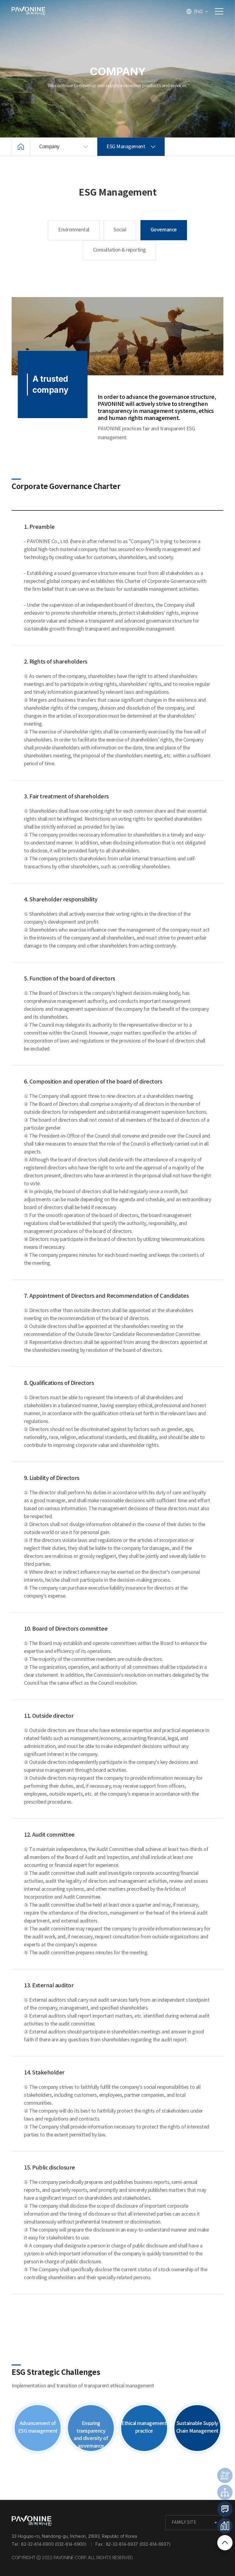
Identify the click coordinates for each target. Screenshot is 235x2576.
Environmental (74, 230)
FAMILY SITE (184, 2523)
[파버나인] (28, 11)
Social (120, 230)
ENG (198, 11)
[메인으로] (21, 147)
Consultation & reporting (119, 250)
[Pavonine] (32, 2521)
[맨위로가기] (225, 2543)
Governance (164, 230)
